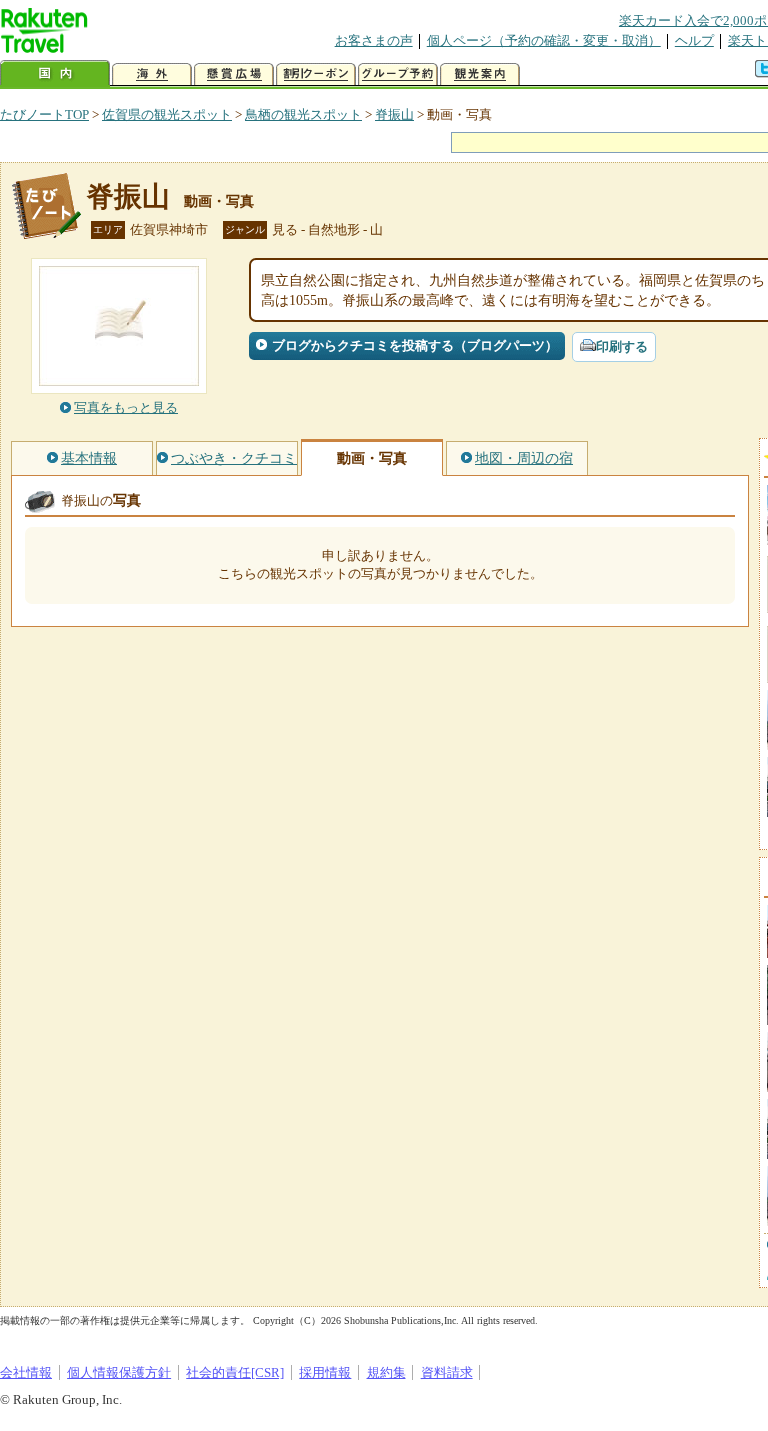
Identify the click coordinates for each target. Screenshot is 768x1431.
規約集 (386, 1372)
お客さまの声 (374, 40)
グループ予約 (398, 74)
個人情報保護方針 (119, 1372)
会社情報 (26, 1372)
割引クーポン (316, 74)
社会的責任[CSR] (235, 1372)
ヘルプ (694, 40)
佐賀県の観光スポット (167, 114)
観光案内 (480, 74)
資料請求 (447, 1372)
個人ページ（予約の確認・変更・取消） (544, 40)
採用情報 (325, 1372)
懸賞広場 (234, 74)
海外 (152, 74)
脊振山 (394, 114)
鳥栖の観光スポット (303, 114)
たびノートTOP (44, 114)
